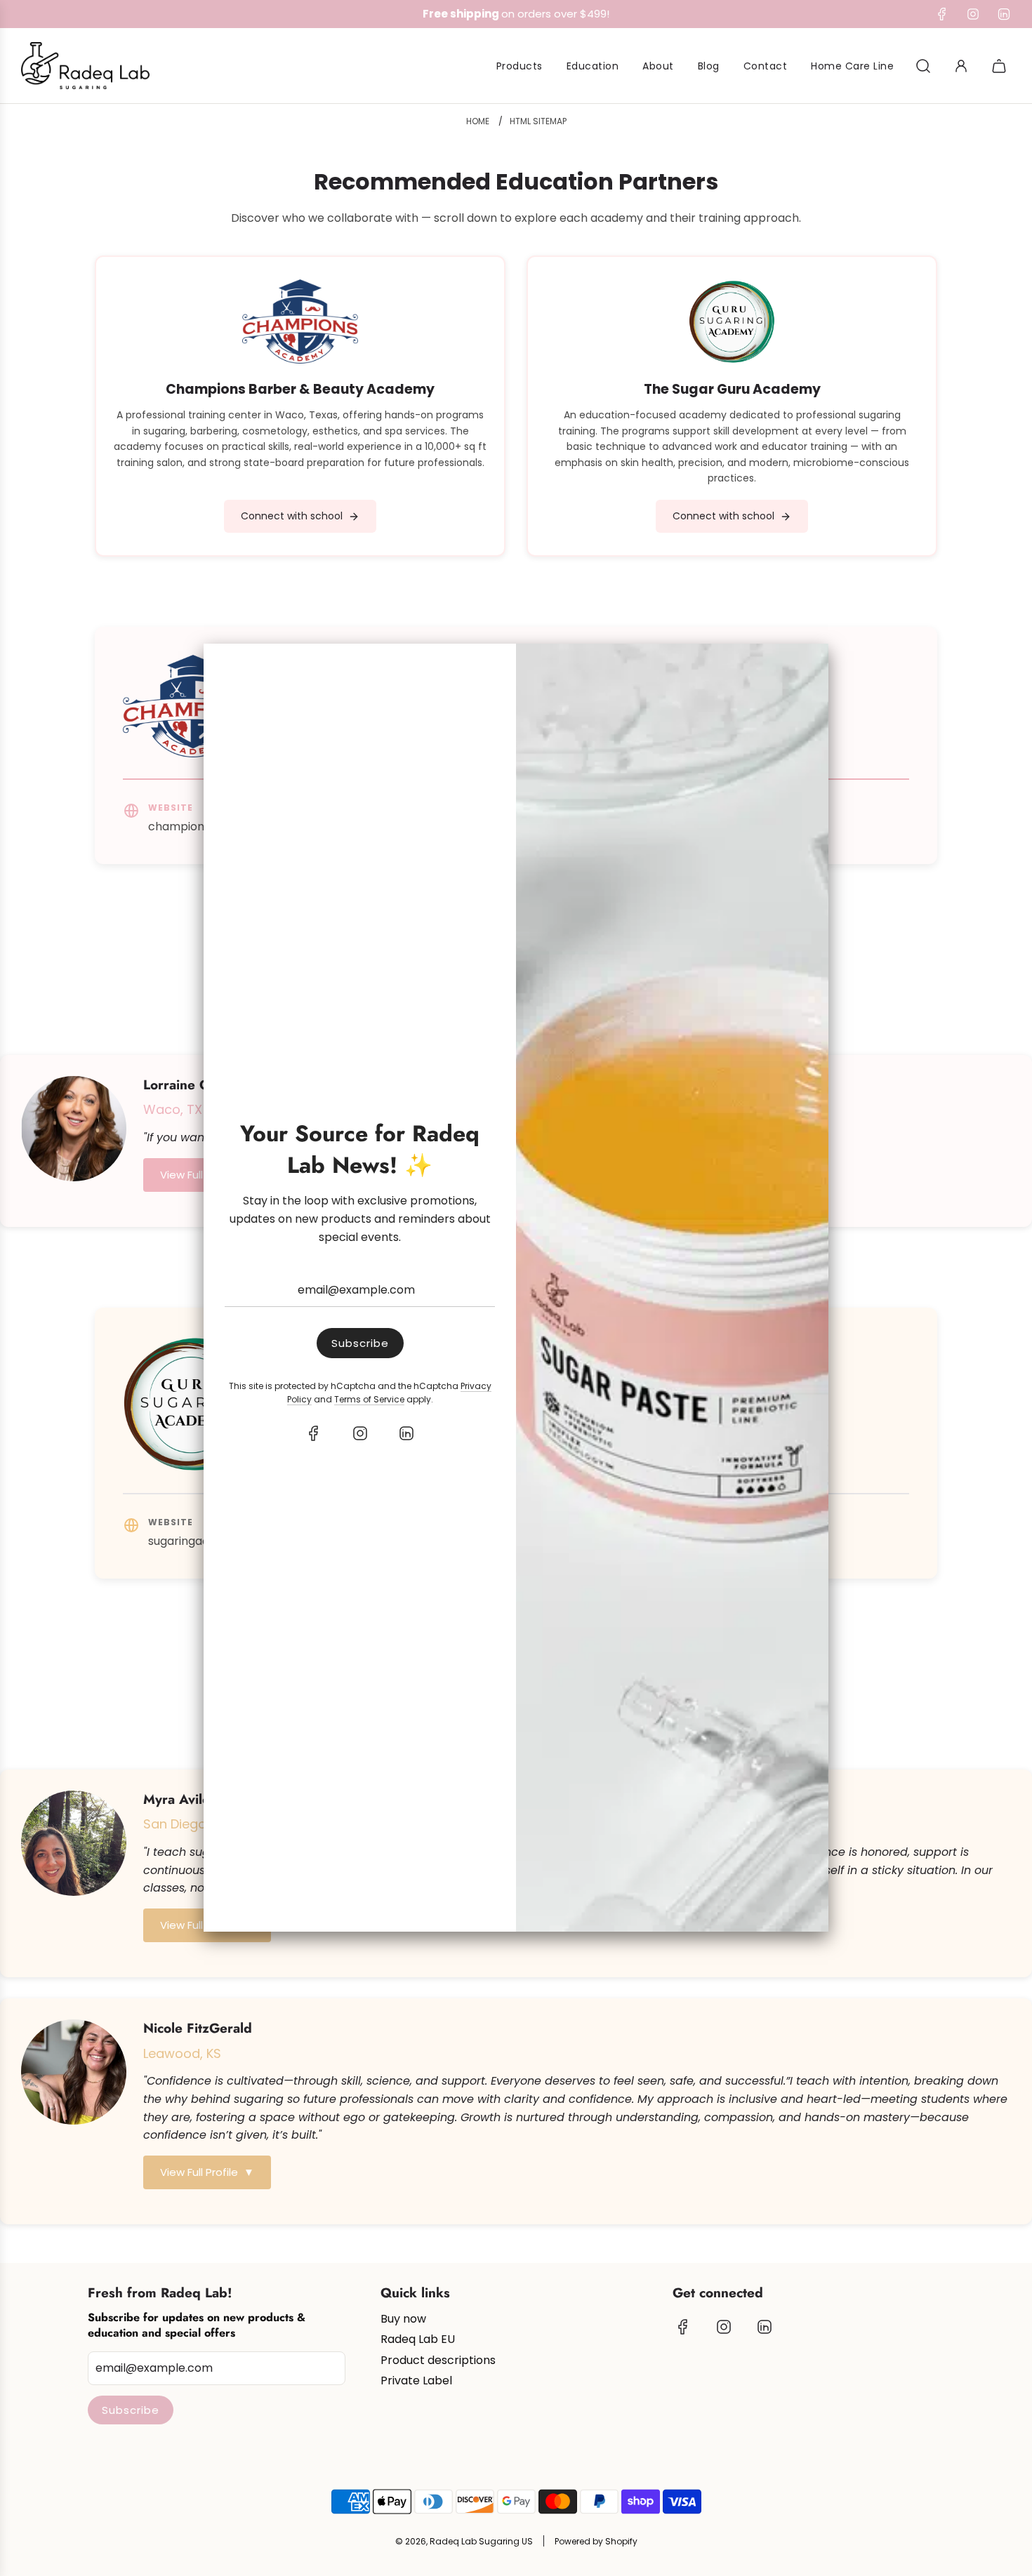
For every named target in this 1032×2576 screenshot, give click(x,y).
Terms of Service (369, 1399)
